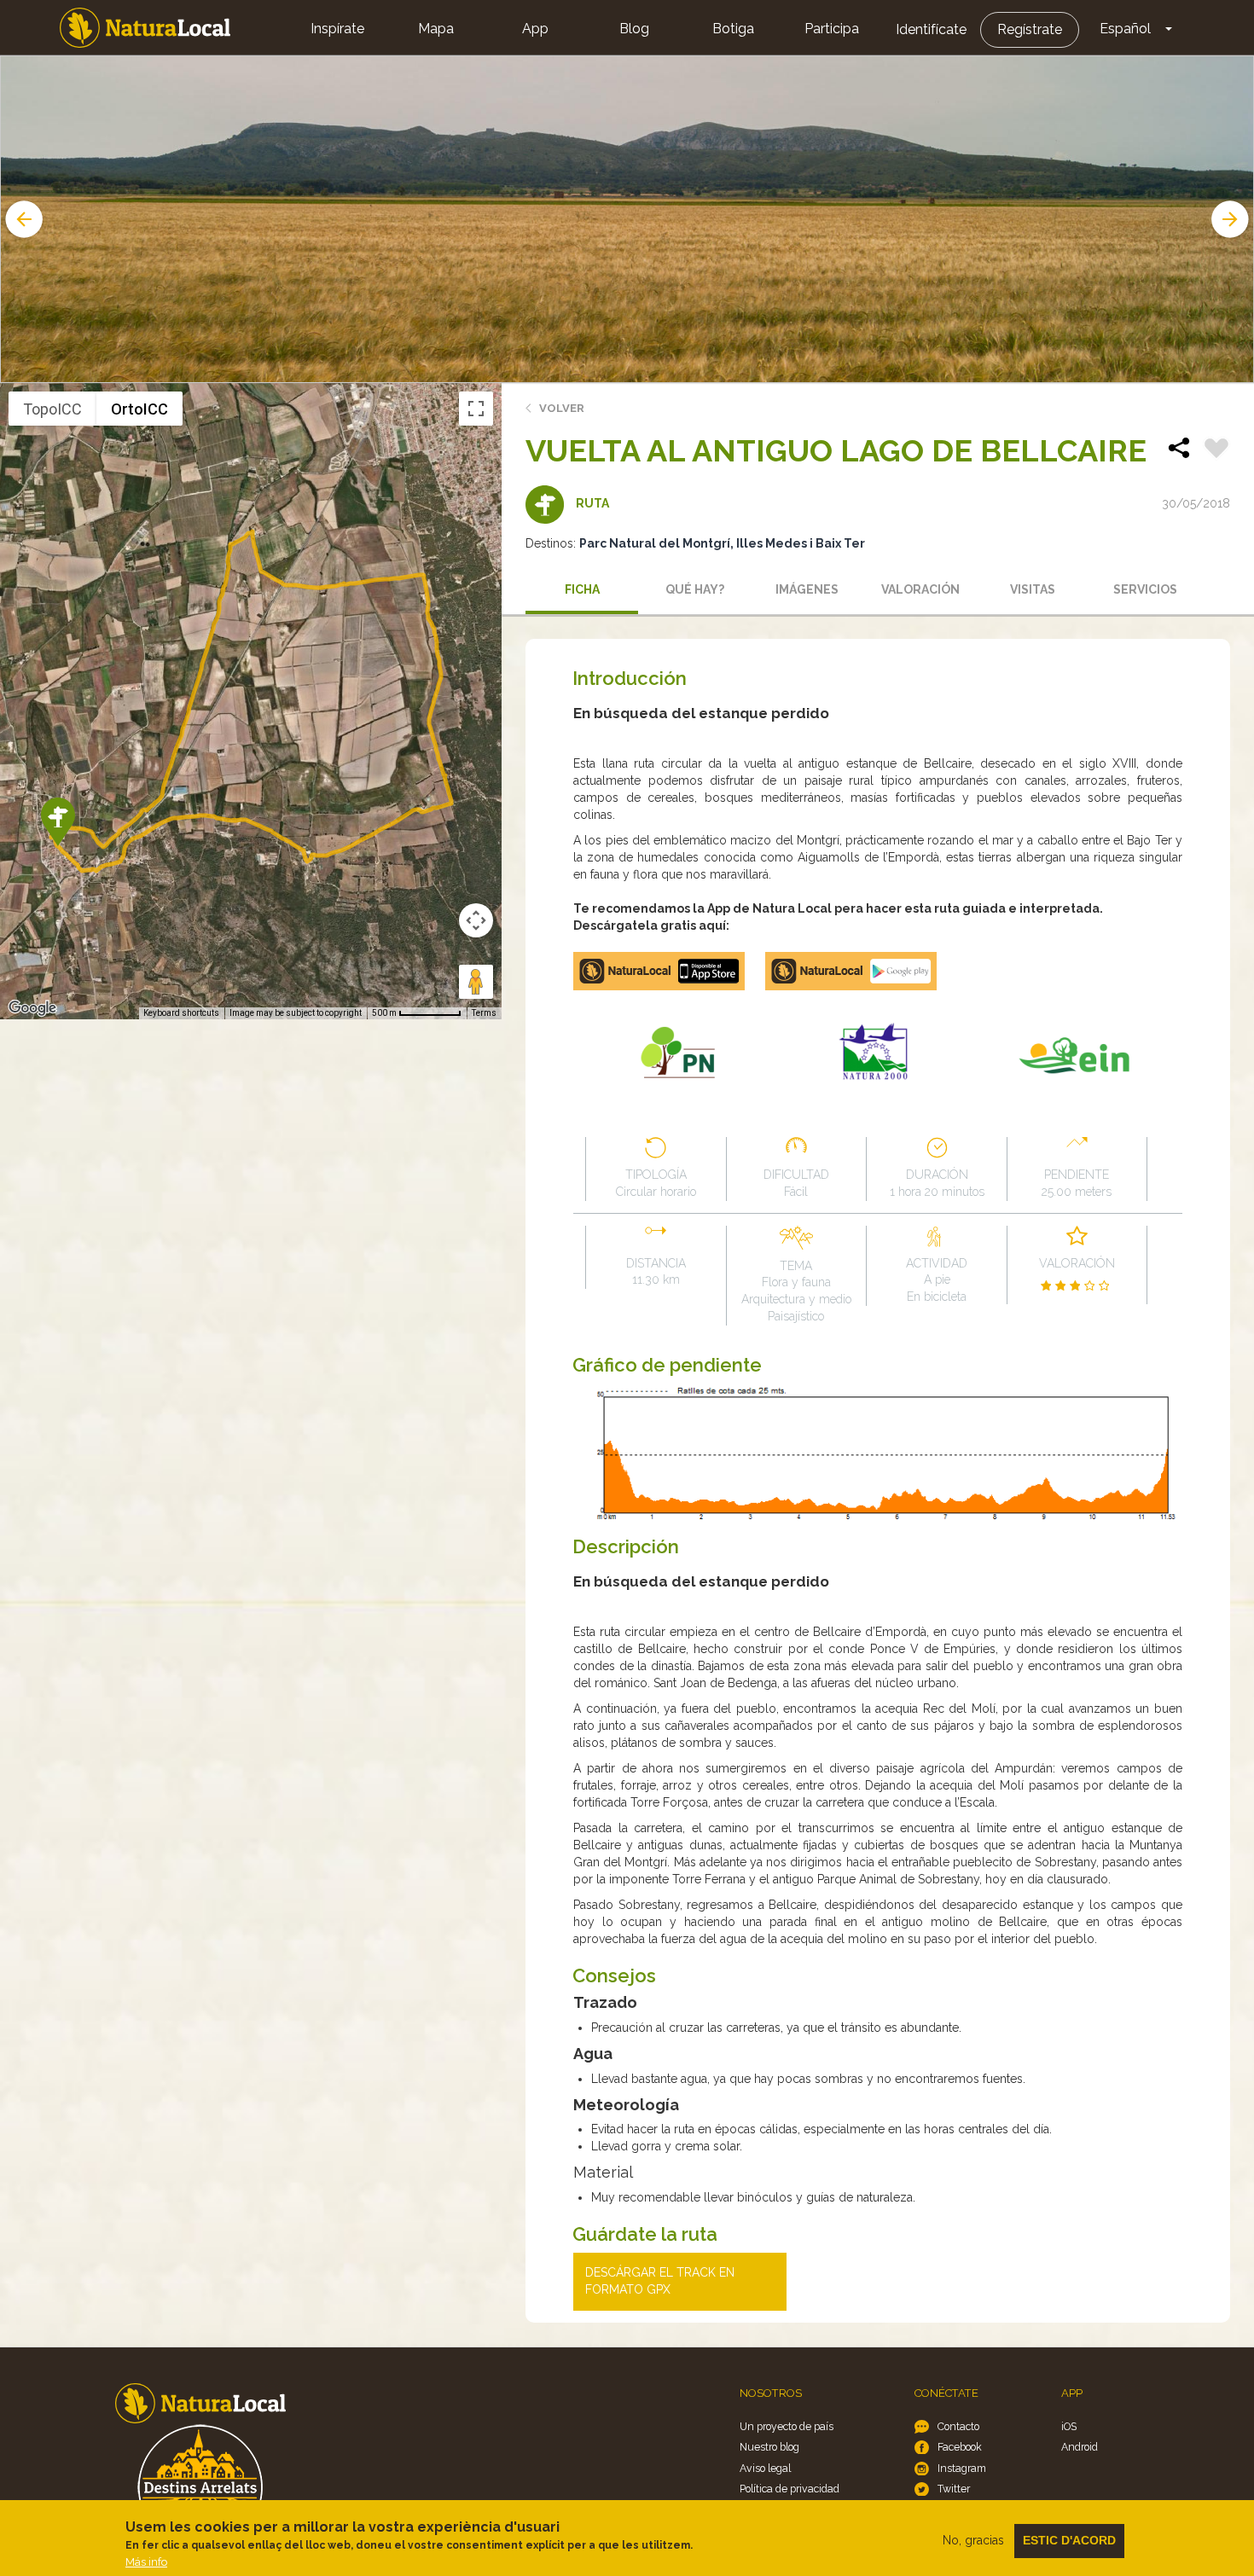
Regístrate (1030, 29)
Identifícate (931, 29)
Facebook (960, 2447)
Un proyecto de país (787, 2426)
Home (145, 28)
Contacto (958, 2426)
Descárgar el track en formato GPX (660, 2281)
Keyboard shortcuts (181, 1013)
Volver (562, 408)
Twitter (954, 2489)
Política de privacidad (790, 2489)
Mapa (436, 29)
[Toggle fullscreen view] (476, 409)
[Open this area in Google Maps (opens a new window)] (32, 1008)
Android (1080, 2447)
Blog (634, 29)
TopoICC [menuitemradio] (52, 409)
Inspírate (337, 29)
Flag (1216, 450)
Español (1125, 29)
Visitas (1033, 589)
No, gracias (973, 2540)
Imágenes (807, 589)
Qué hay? (695, 589)
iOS (1069, 2426)
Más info (146, 2562)
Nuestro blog (769, 2447)
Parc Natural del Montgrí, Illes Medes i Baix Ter (722, 543)
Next (1232, 219)
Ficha (582, 589)
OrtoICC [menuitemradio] (139, 409)
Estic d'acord (1069, 2540)
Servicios (1145, 589)
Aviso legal (765, 2468)
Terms (484, 1013)
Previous (22, 219)
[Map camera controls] (476, 920)
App (535, 29)
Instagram (962, 2468)
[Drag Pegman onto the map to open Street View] (476, 982)
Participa (832, 29)
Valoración (920, 589)
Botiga (733, 29)
